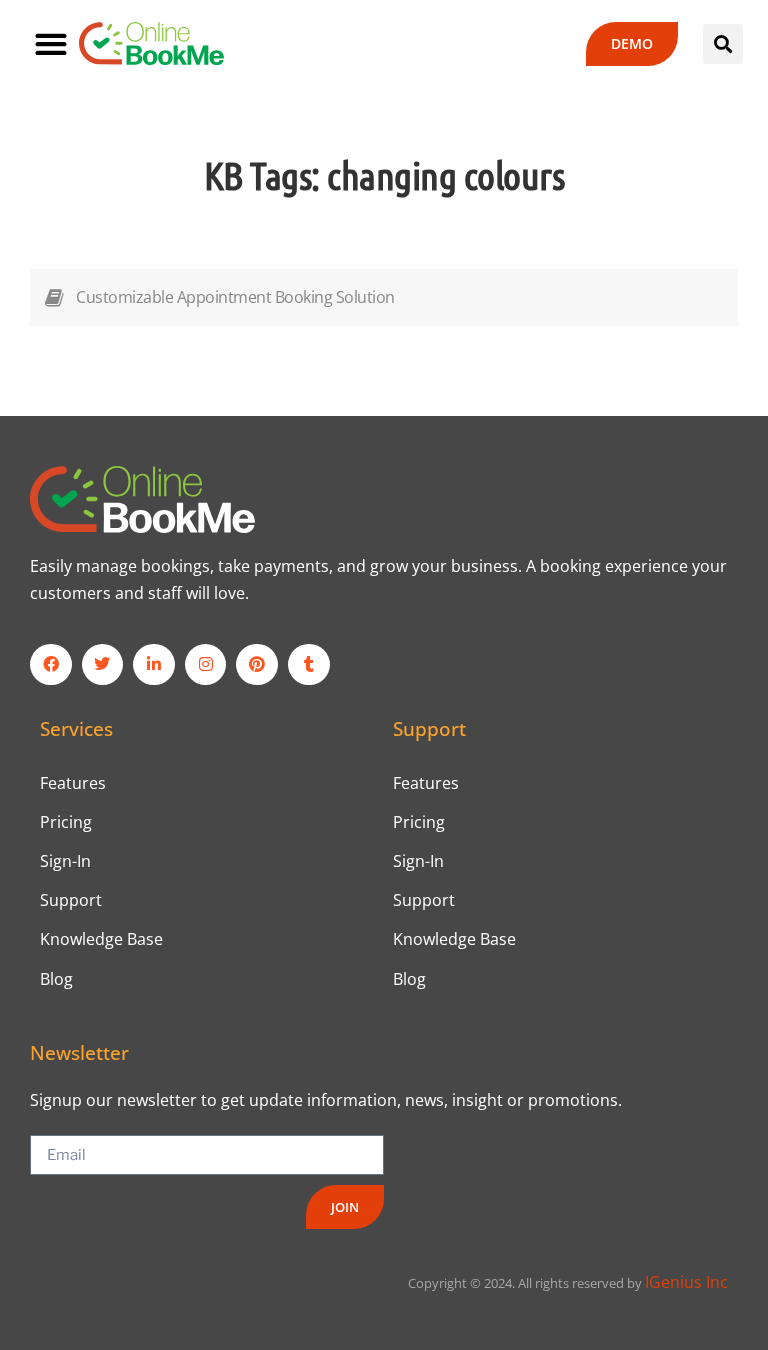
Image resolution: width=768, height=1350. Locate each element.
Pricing (66, 822)
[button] (50, 43)
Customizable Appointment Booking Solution (235, 297)
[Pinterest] (257, 665)
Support (71, 900)
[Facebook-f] (51, 665)
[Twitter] (103, 665)
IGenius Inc (686, 1282)
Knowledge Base (101, 939)
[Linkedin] (154, 665)
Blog (56, 979)
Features (73, 783)
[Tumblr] (309, 665)
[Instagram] (206, 665)
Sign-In (65, 861)
